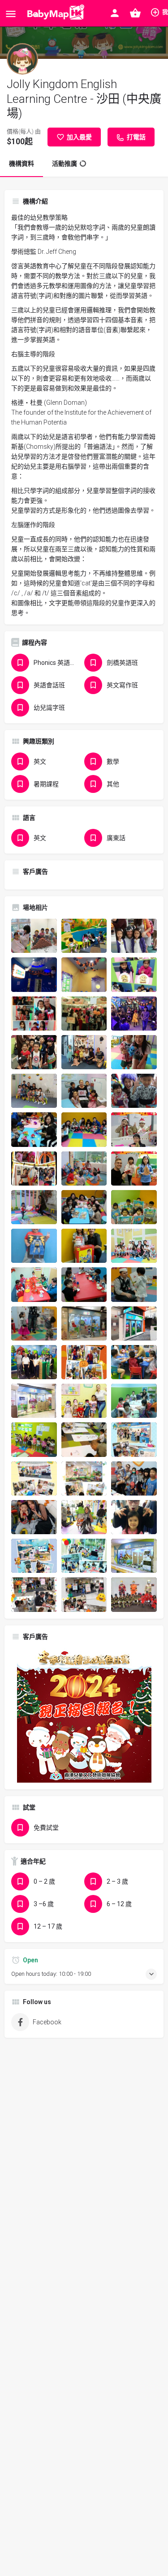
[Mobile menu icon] (11, 14)
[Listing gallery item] (34, 936)
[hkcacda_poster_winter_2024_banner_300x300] (84, 1714)
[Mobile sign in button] (115, 13)
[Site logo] (54, 13)
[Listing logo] (22, 59)
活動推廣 (65, 164)
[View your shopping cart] (135, 13)
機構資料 (22, 164)
